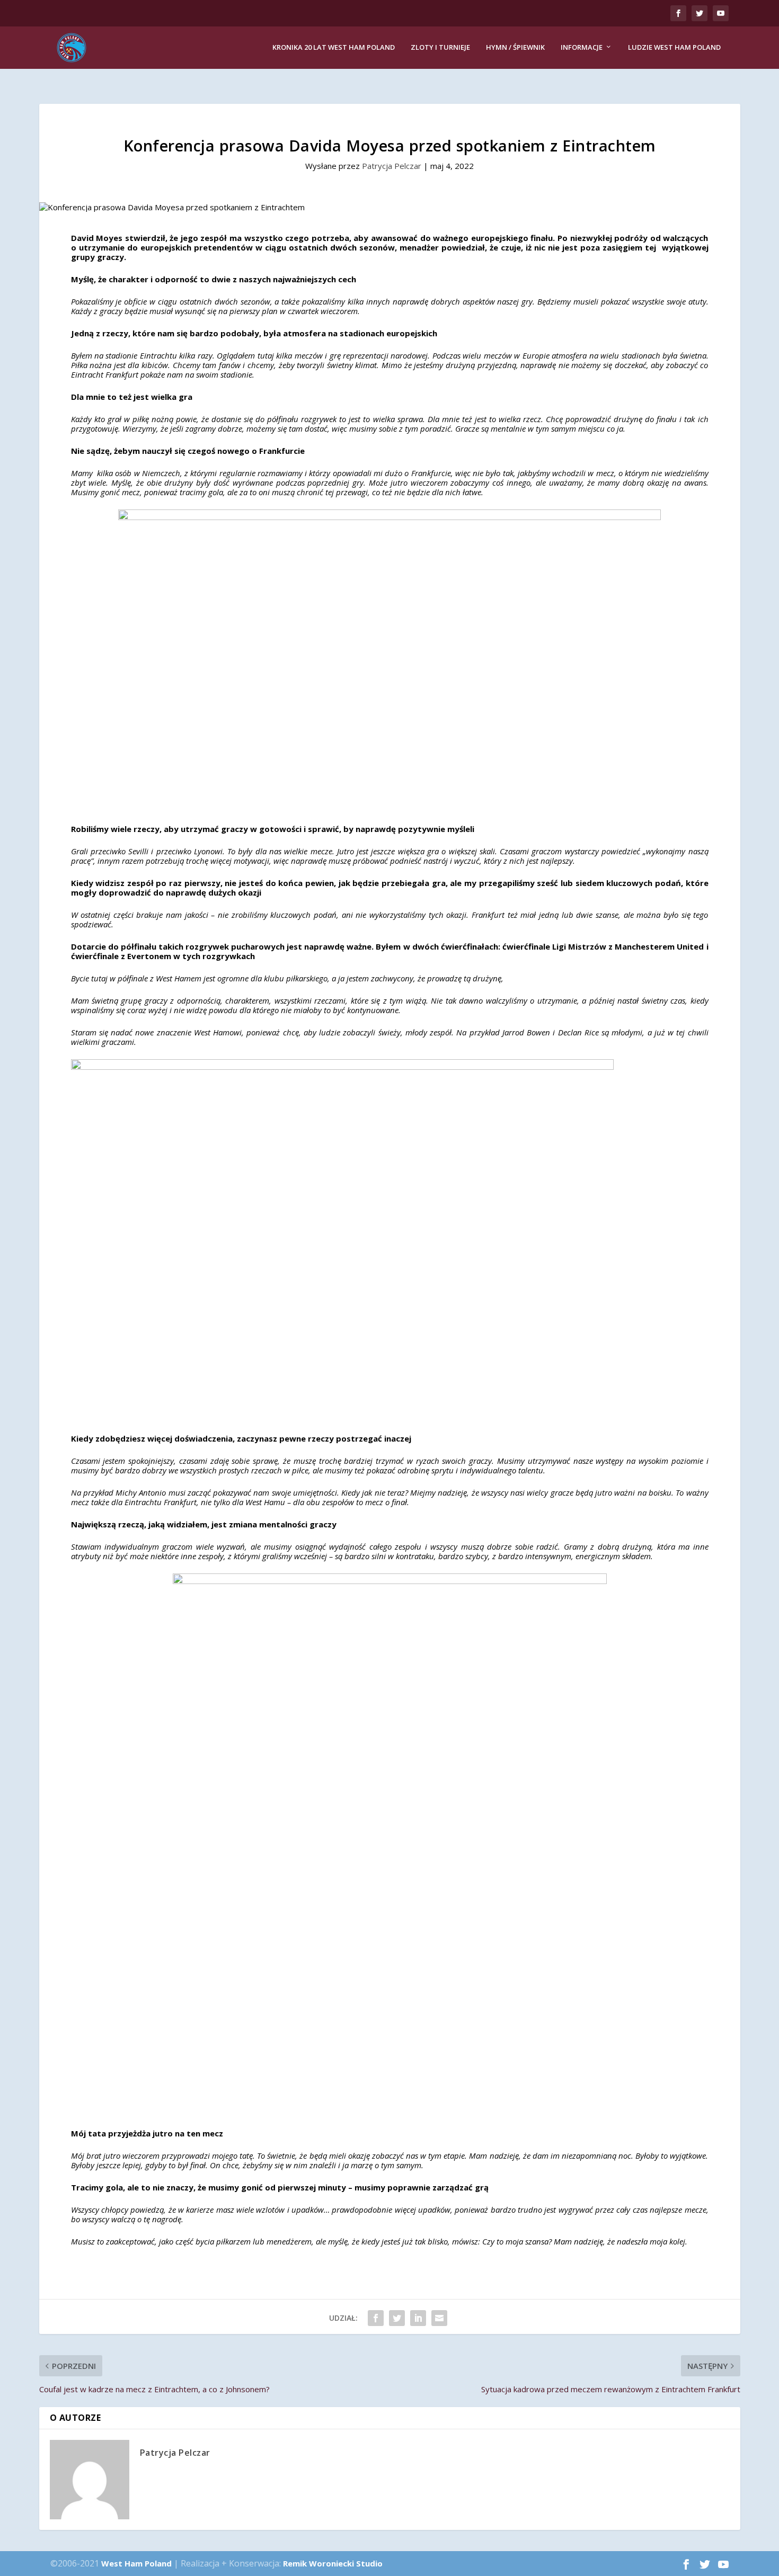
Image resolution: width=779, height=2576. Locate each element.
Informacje (582, 47)
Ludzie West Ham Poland (674, 47)
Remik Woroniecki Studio (333, 2563)
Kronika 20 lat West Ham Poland (334, 47)
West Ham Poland (136, 2563)
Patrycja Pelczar (392, 166)
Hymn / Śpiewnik (515, 47)
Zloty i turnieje (440, 47)
